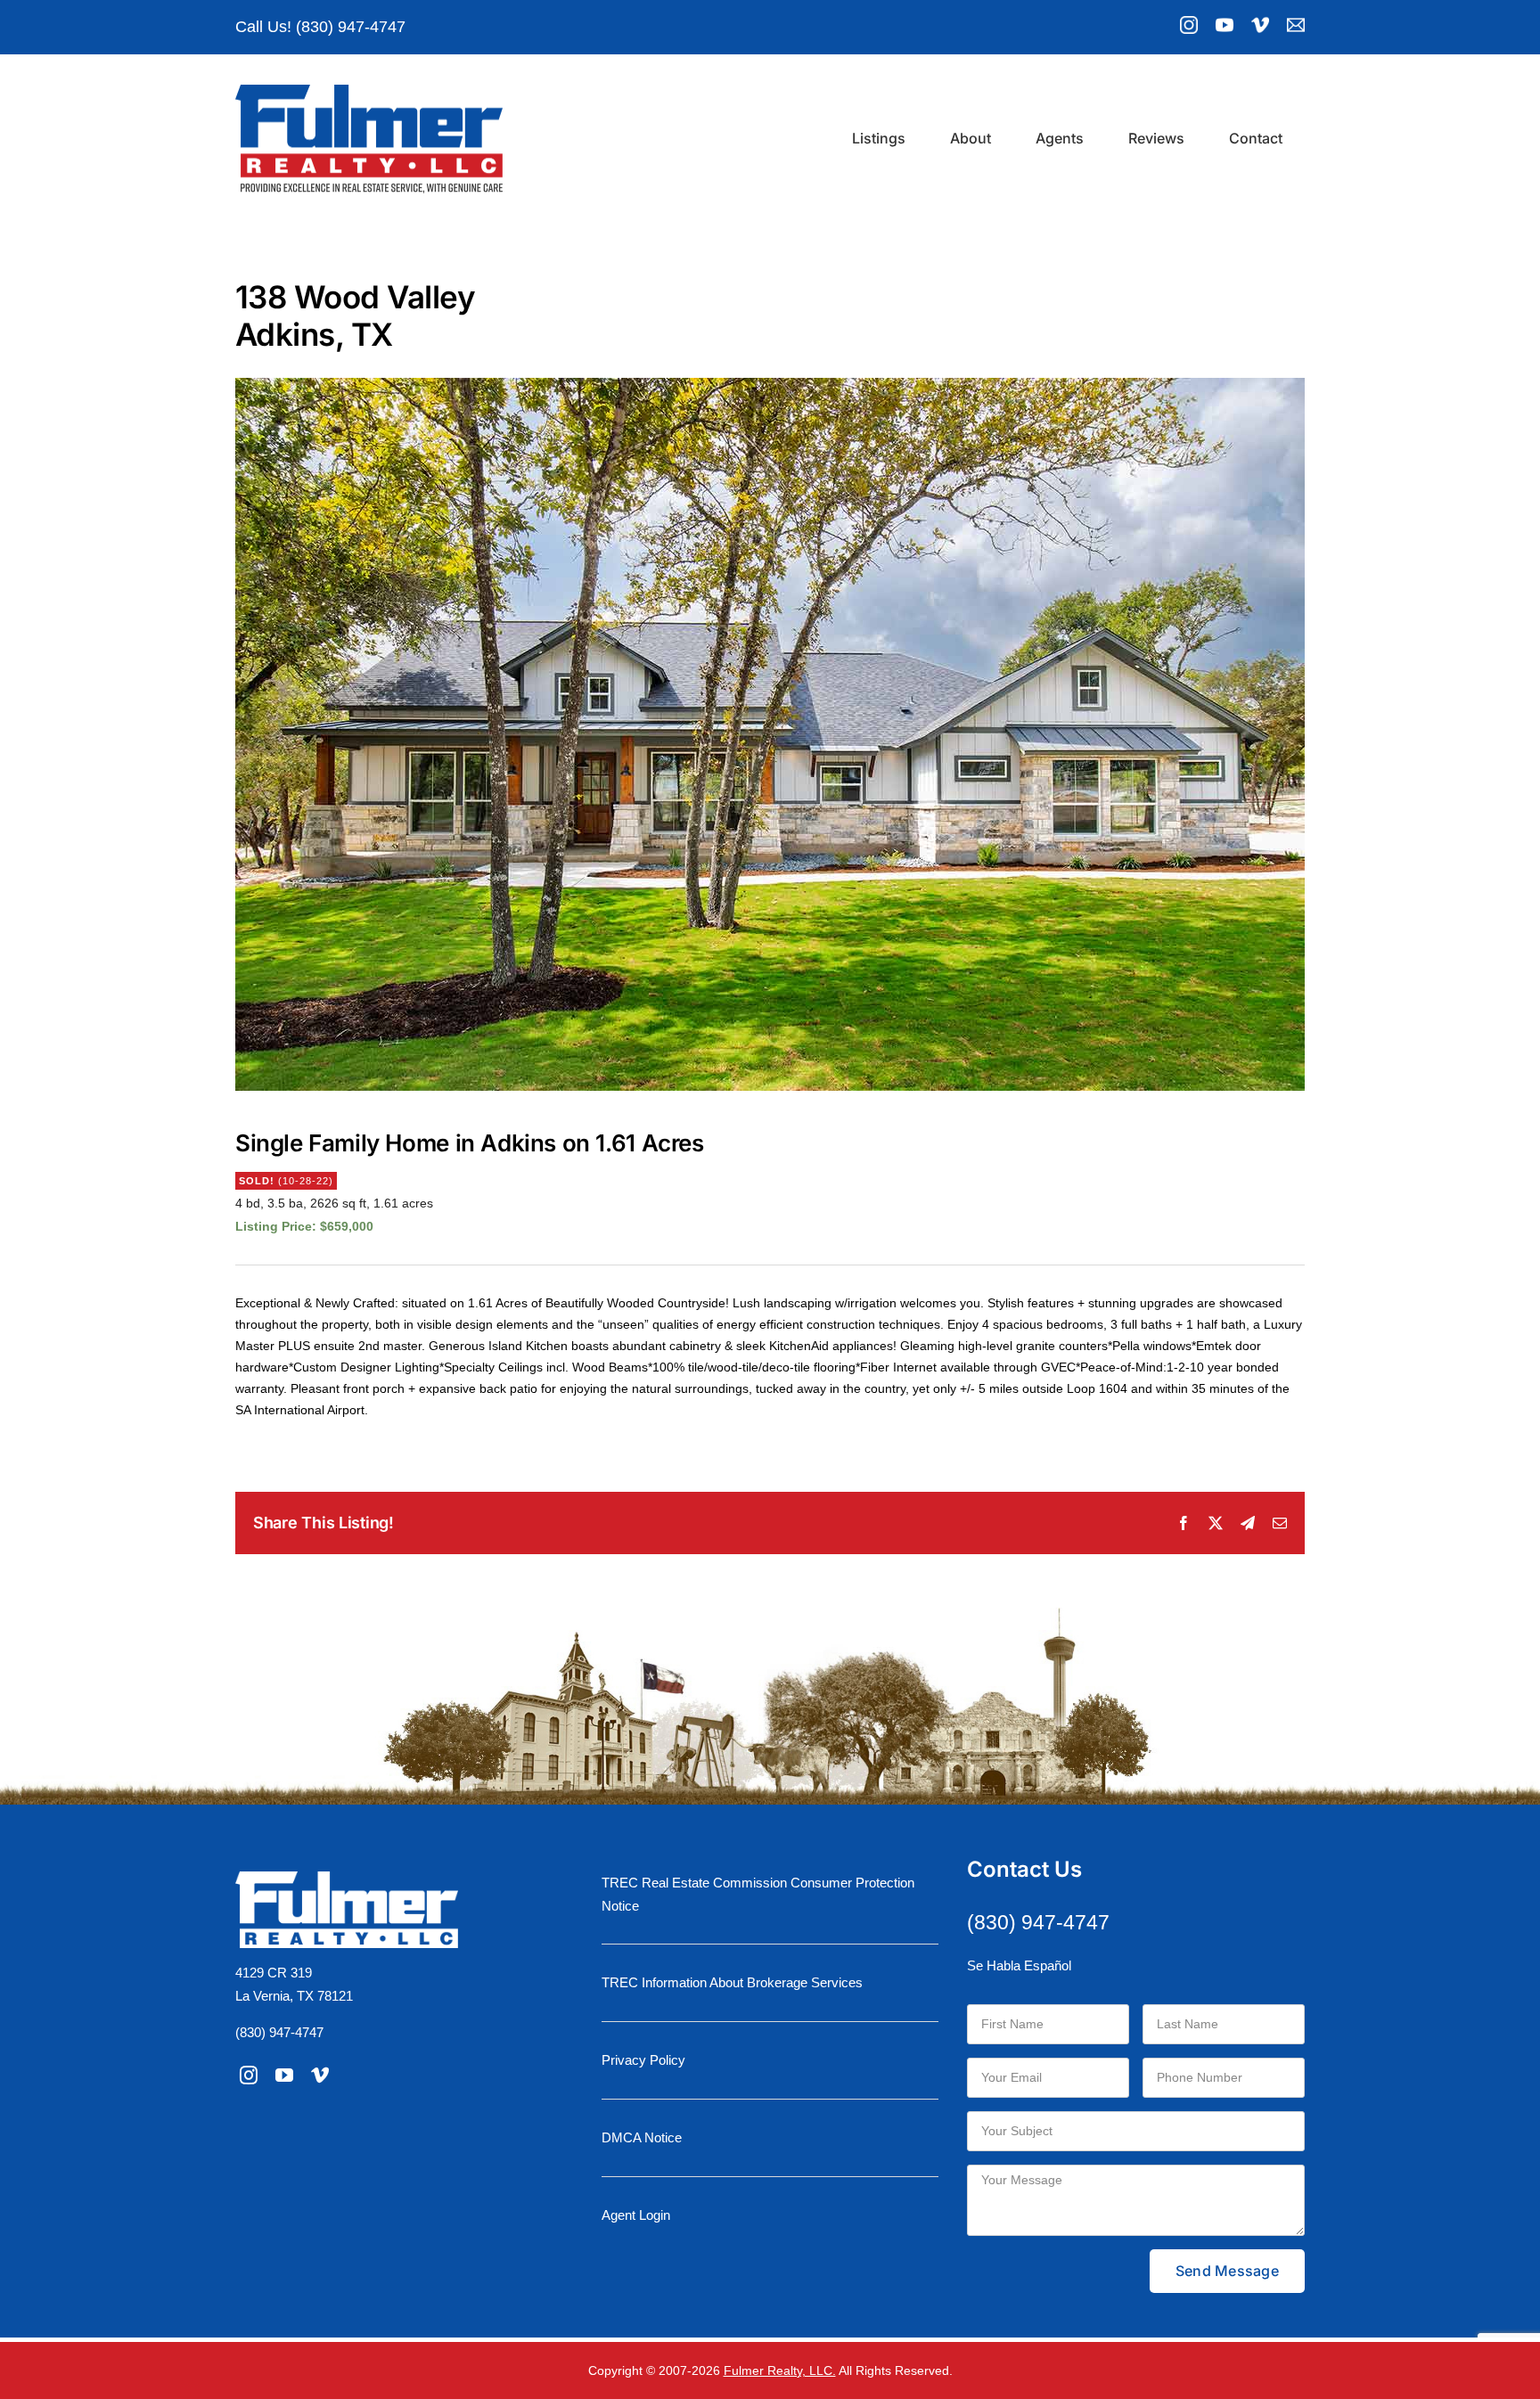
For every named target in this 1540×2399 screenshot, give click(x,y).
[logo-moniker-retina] (369, 91)
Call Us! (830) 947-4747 (320, 27)
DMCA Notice (642, 2137)
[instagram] (249, 2076)
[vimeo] (320, 2076)
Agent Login (636, 2215)
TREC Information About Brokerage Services (732, 1982)
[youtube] (284, 2076)
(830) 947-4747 (279, 2032)
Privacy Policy (643, 2060)
